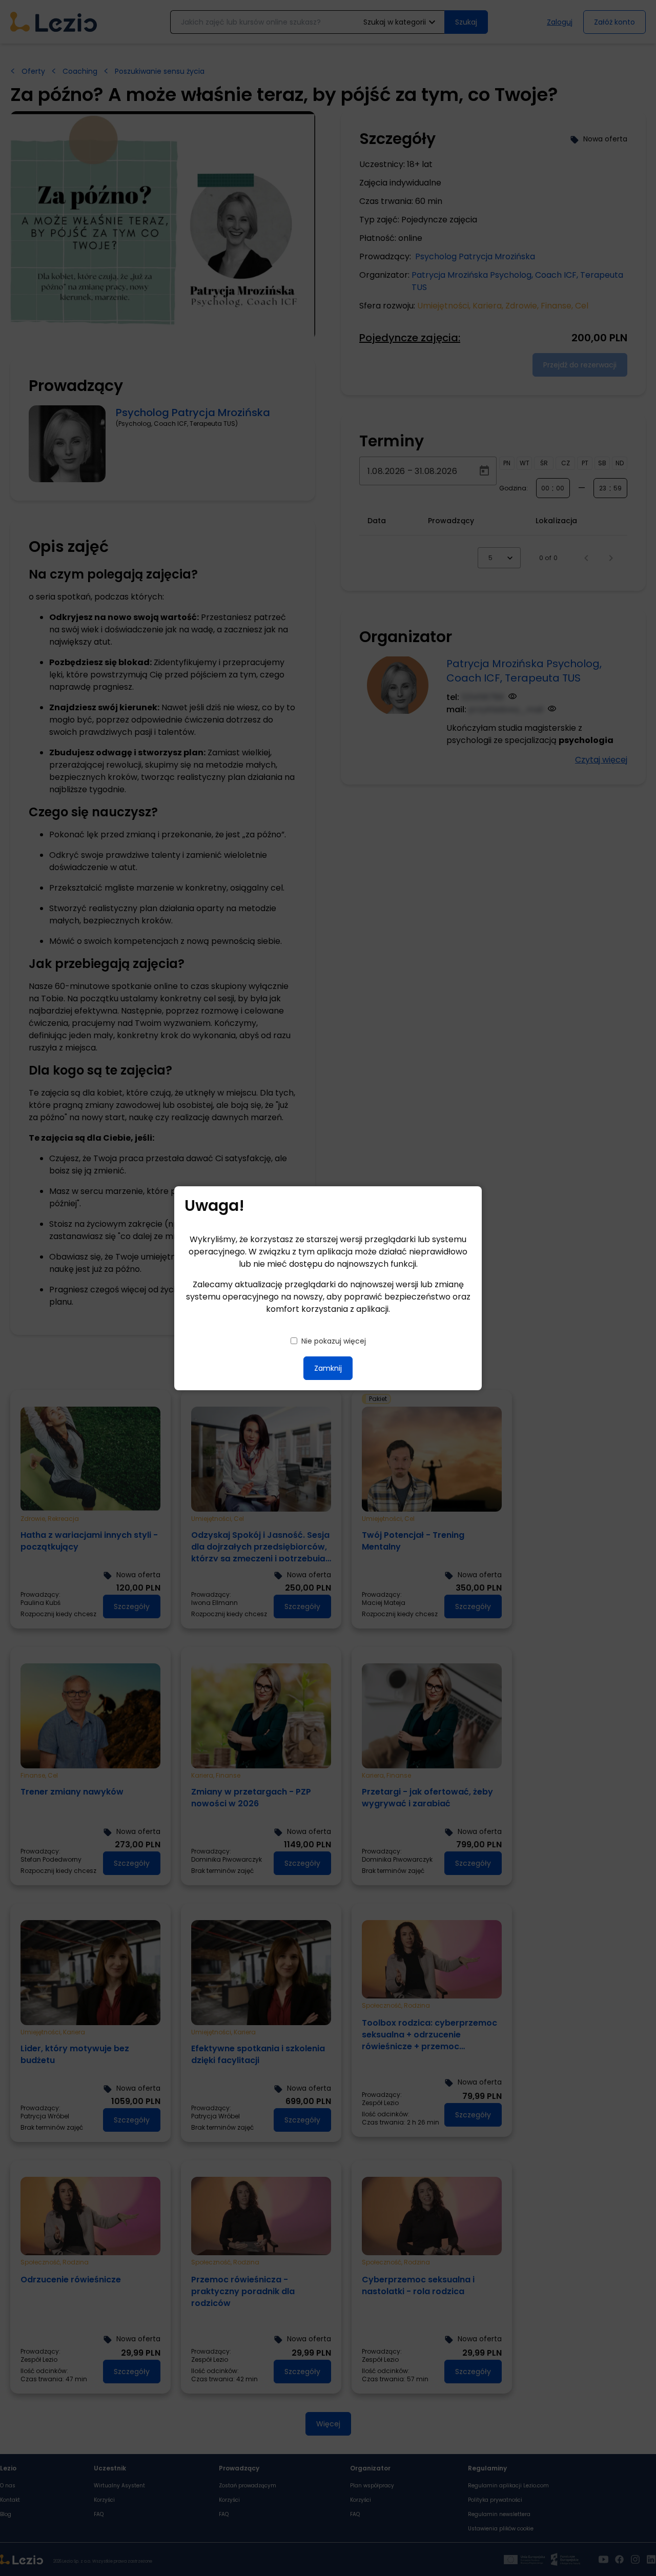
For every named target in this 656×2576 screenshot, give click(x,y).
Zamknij (328, 1368)
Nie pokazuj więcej (334, 1341)
